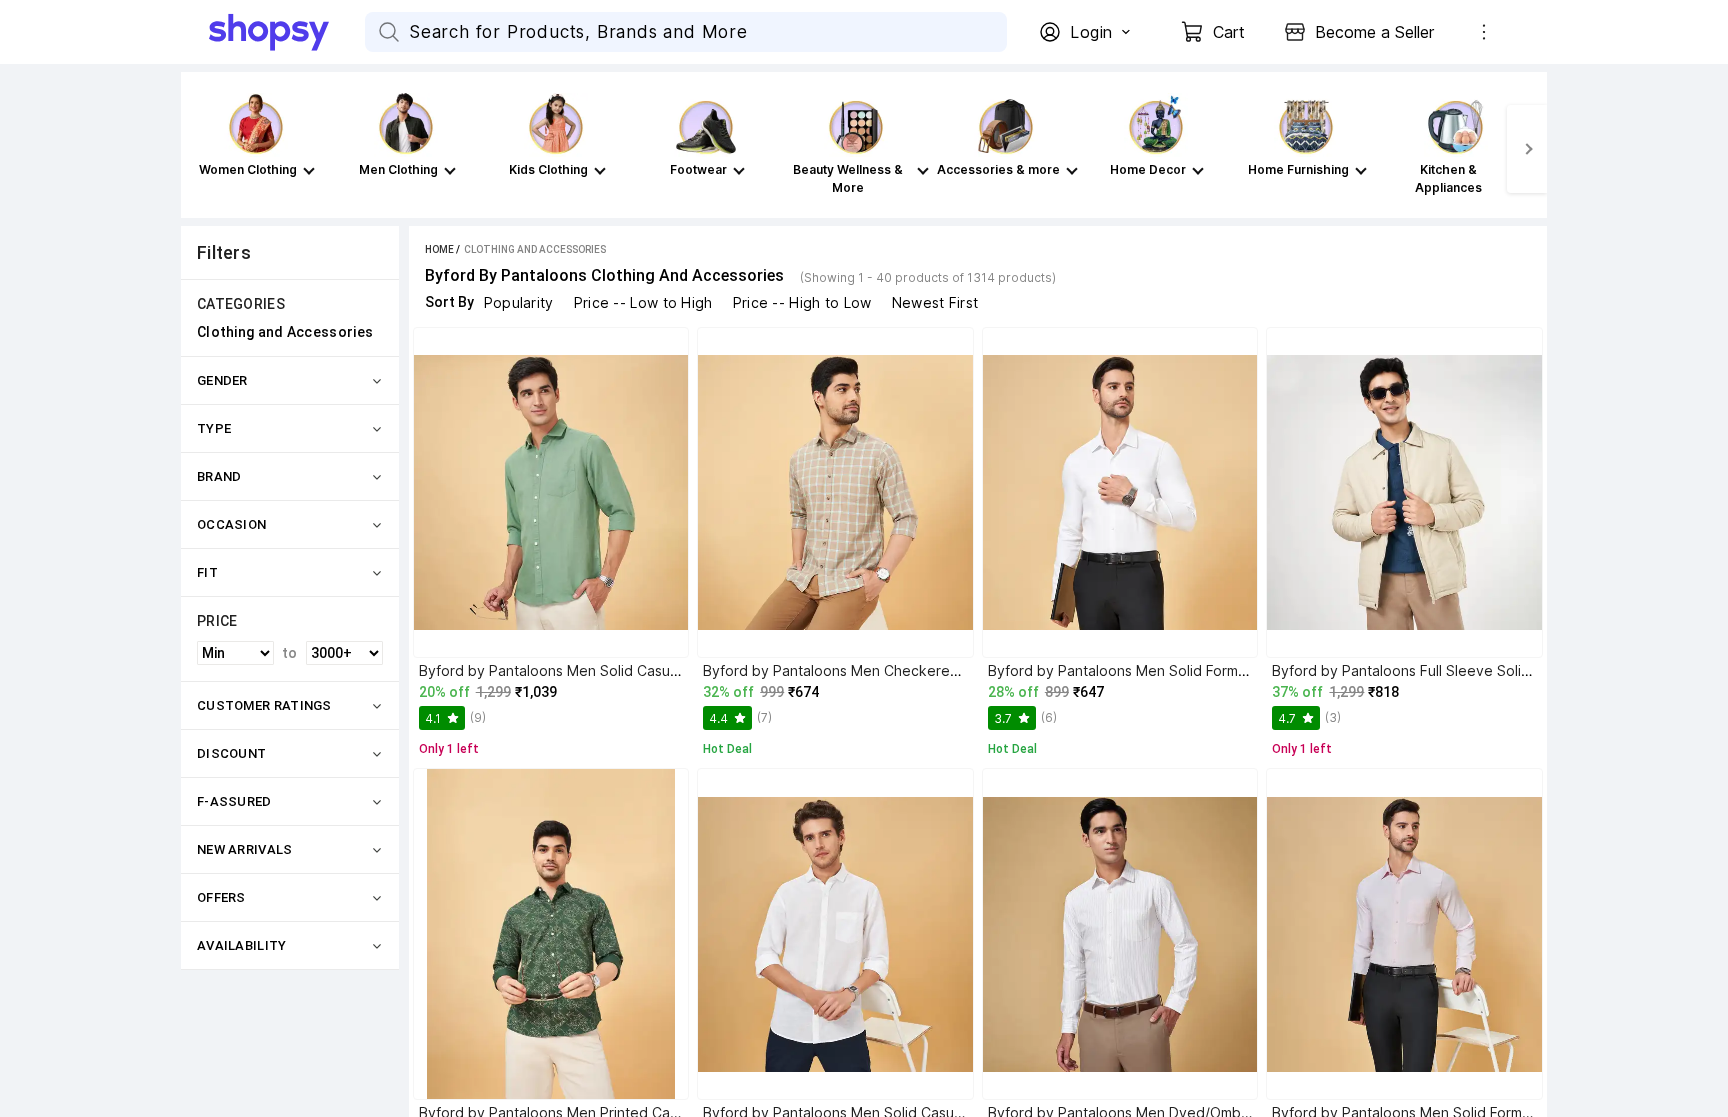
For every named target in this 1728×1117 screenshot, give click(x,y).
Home (439, 249)
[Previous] (201, 149)
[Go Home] (287, 32)
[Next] (1527, 149)
